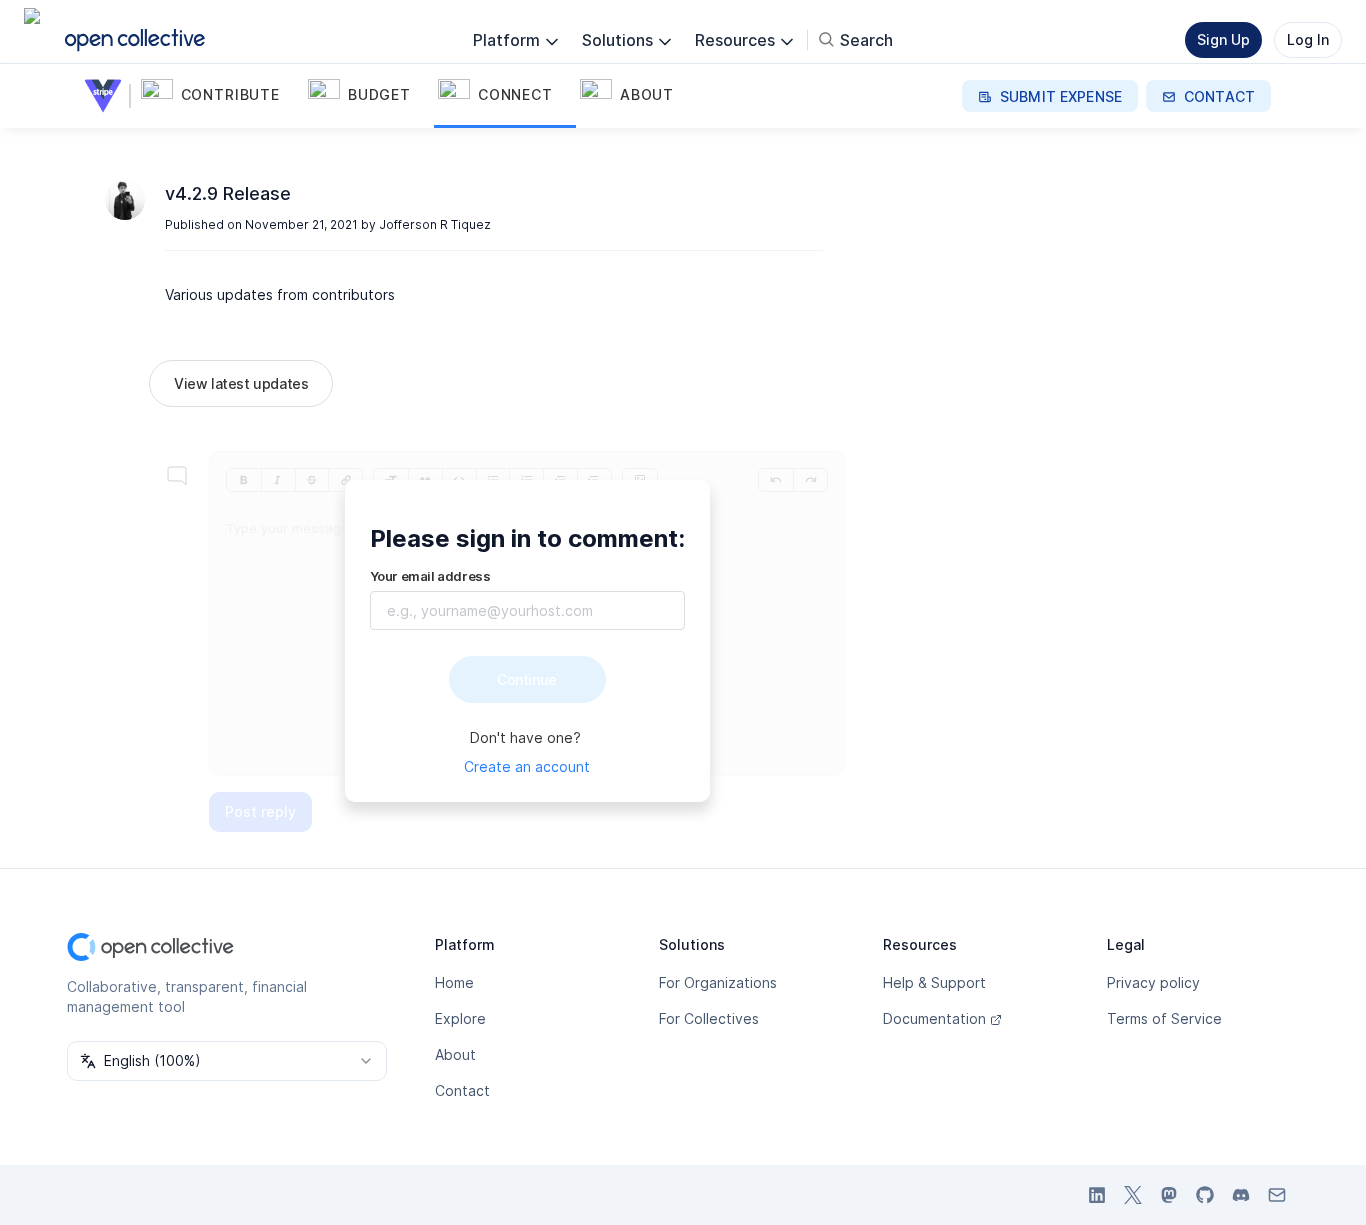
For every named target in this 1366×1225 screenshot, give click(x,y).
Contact (462, 1090)
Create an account (527, 766)
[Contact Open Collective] (1277, 1195)
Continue (527, 679)
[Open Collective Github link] (1205, 1195)
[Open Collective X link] (1133, 1195)
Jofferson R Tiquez (435, 224)
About (455, 1054)
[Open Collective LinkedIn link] (1097, 1195)
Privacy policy (1153, 982)
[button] (220, 96)
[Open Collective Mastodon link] (1169, 1195)
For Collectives (709, 1018)
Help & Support (934, 982)
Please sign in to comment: (527, 538)
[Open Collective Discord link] (1241, 1195)
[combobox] (227, 1061)
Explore (460, 1018)
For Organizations (718, 982)
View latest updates (241, 383)
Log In (1308, 39)
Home (454, 982)
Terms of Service (1164, 1018)
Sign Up (1223, 39)
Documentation (934, 1018)
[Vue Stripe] (107, 96)
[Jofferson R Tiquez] (125, 200)
